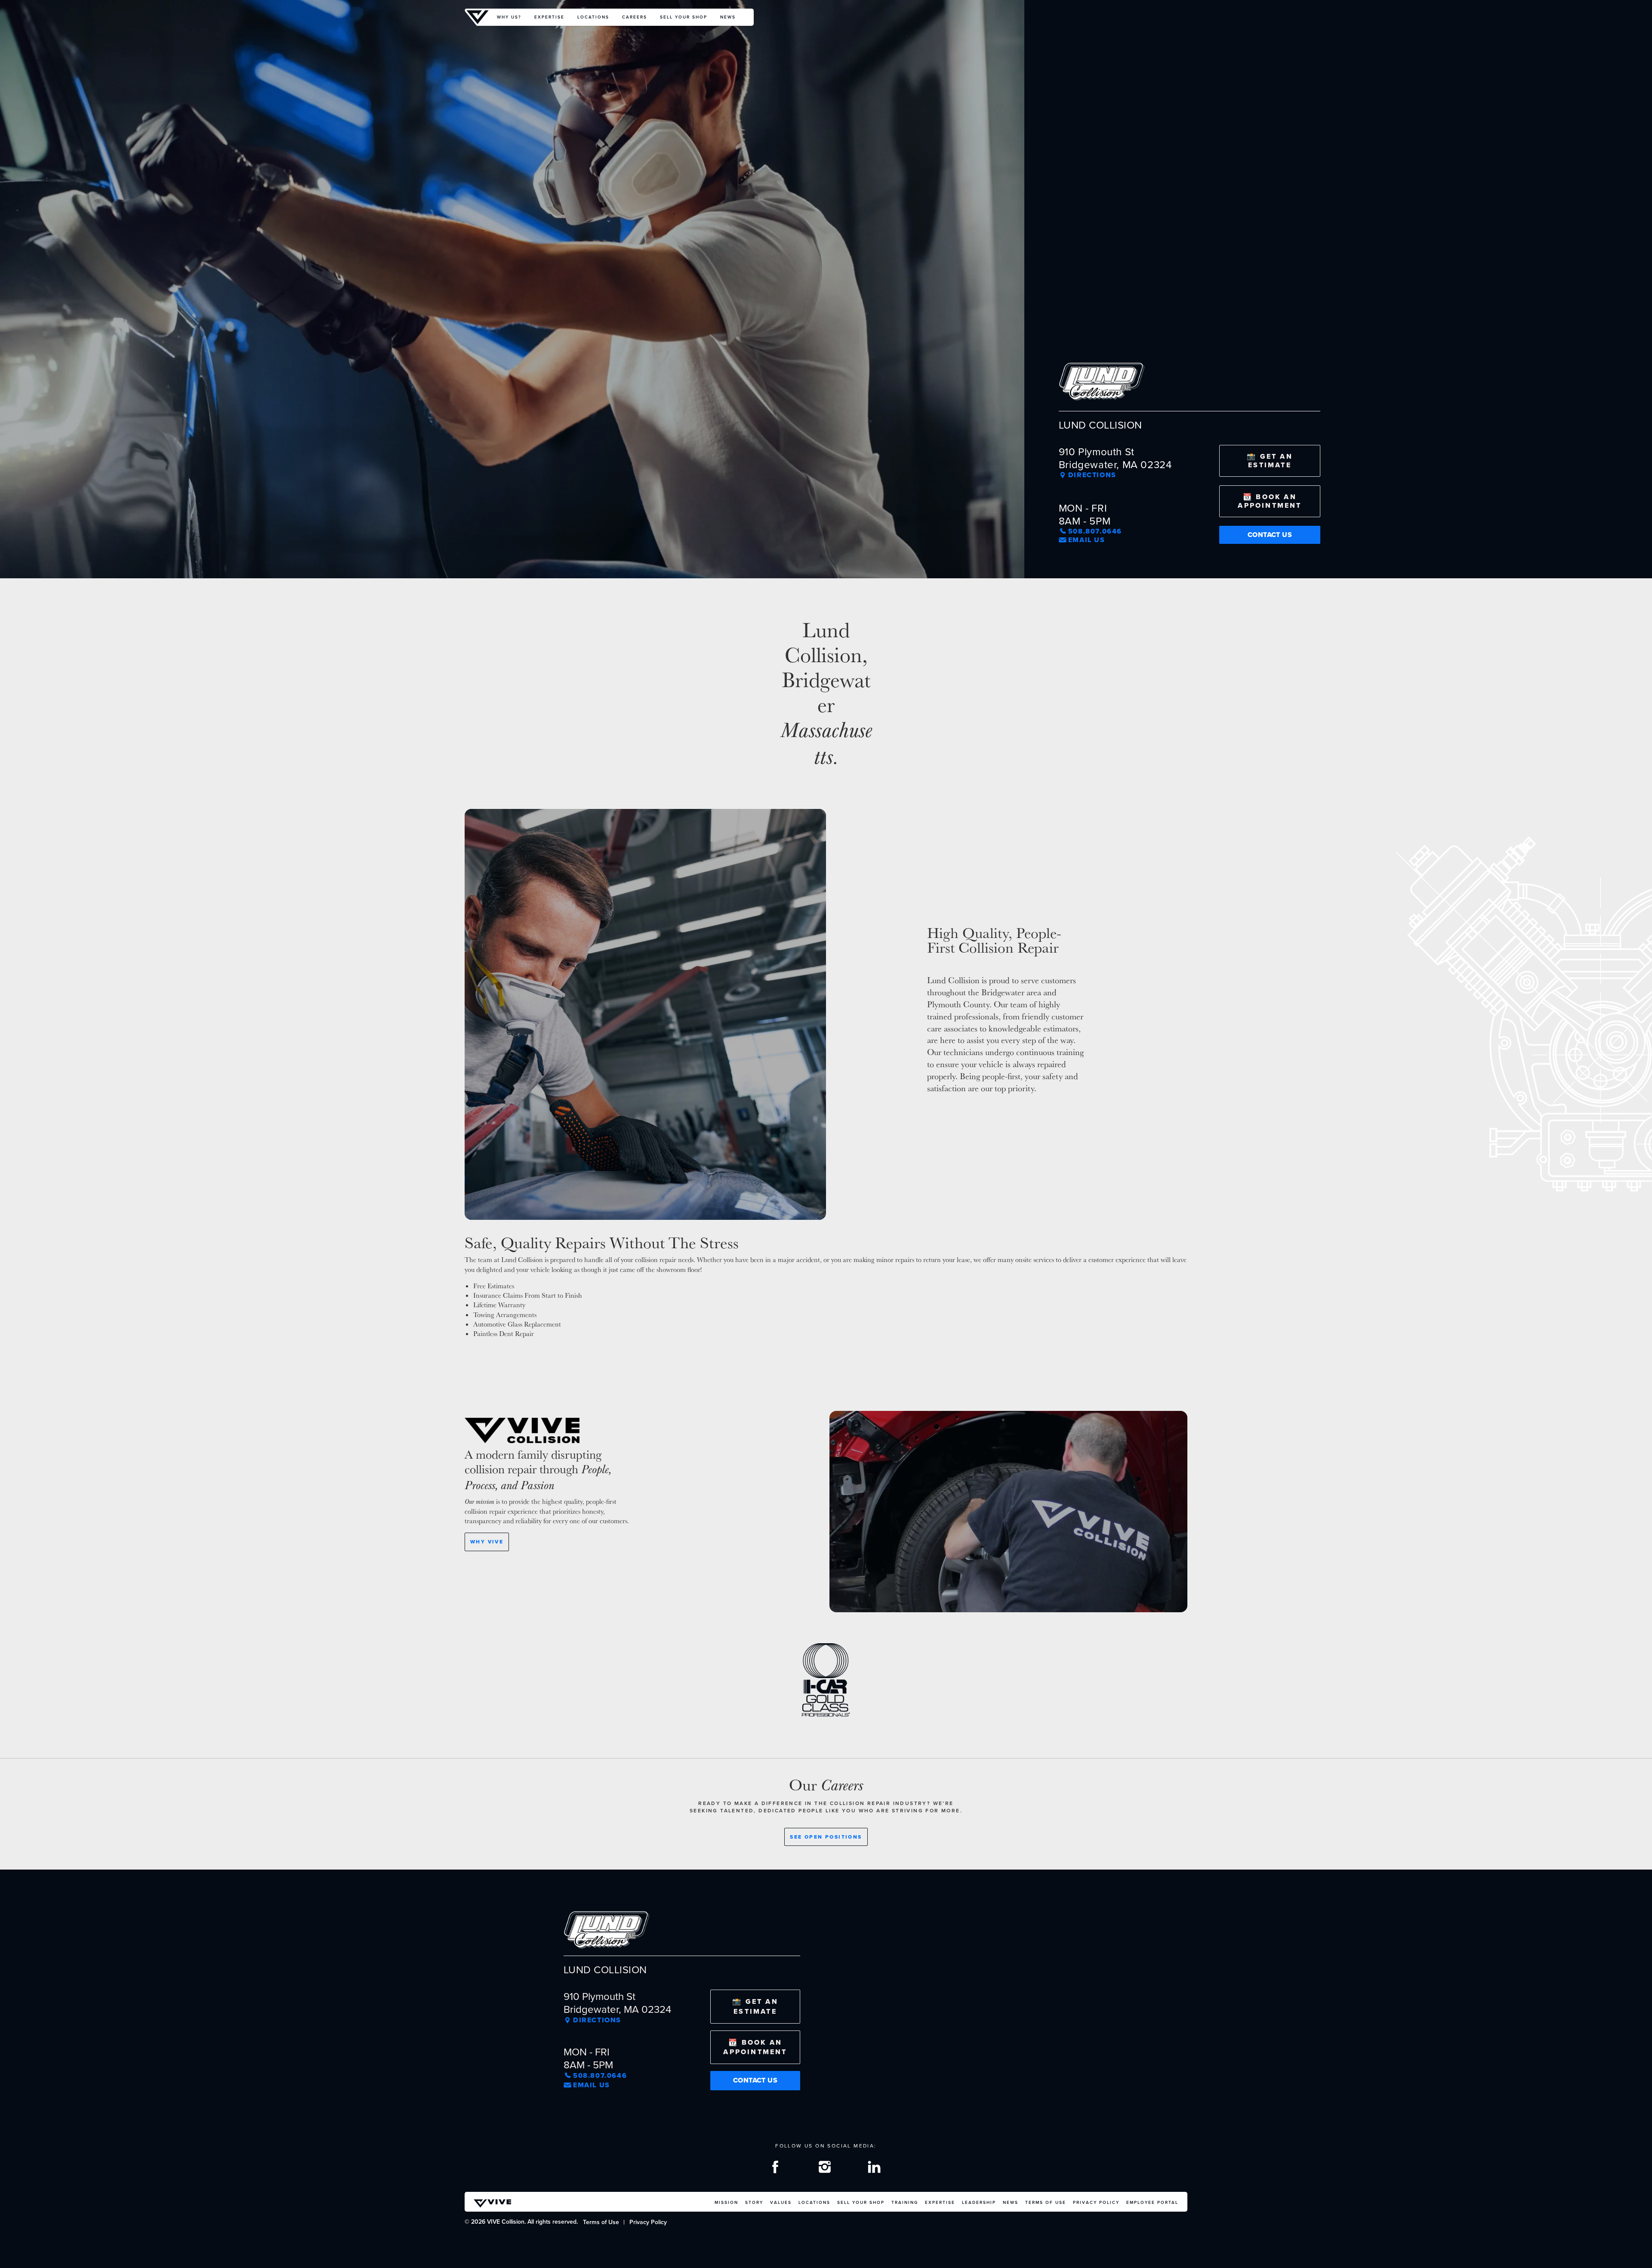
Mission (726, 2202)
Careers (635, 17)
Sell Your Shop (684, 17)
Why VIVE (487, 1542)
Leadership (979, 2202)
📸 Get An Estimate (1270, 461)
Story (754, 2202)
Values (781, 2202)
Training (905, 2202)
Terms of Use (1046, 2202)
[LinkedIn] (875, 2169)
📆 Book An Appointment (1270, 501)
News (728, 17)
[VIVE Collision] (478, 17)
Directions (1092, 475)
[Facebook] (777, 2169)
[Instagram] (826, 2169)
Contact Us (1270, 535)
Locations (593, 17)
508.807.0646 (1095, 531)
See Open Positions (826, 1837)
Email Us (1087, 540)
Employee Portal (1152, 2202)
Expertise (549, 17)
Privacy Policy (1096, 2202)
